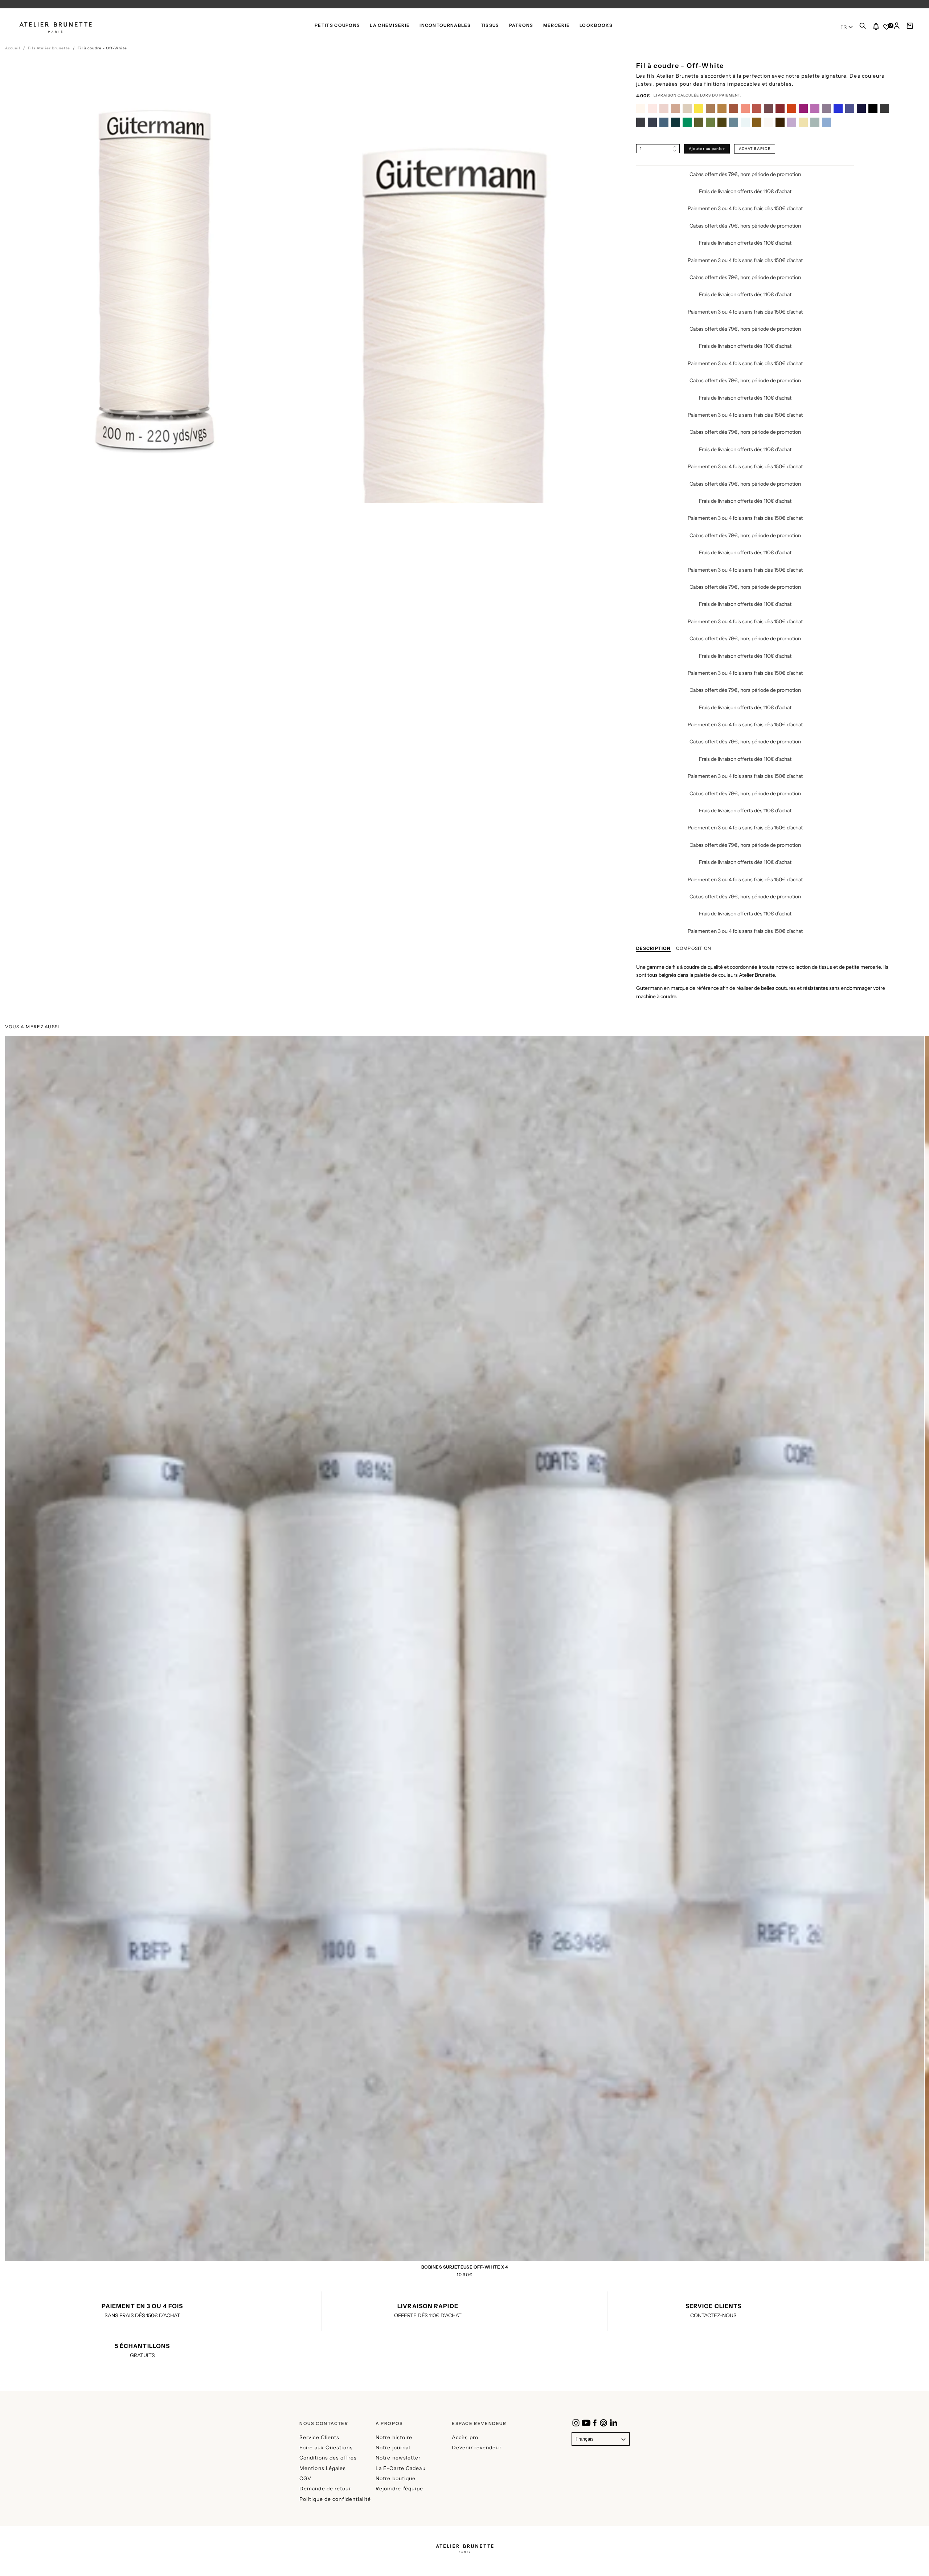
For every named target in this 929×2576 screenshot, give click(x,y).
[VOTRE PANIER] (910, 28)
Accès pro (465, 2437)
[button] (863, 28)
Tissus (490, 25)
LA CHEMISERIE (390, 25)
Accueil (13, 48)
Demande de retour (325, 2489)
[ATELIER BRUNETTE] (464, 2546)
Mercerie (556, 25)
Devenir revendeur (477, 2448)
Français (585, 2439)
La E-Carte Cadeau (401, 2468)
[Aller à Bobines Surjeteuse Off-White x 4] (464, 1725)
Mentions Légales (323, 2468)
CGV (305, 2478)
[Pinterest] (603, 2423)
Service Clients (320, 2437)
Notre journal (393, 2448)
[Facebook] (595, 2423)
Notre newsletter (398, 2458)
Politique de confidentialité (335, 2499)
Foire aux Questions (326, 2448)
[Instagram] (576, 2423)
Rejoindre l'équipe (399, 2489)
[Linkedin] (614, 2423)
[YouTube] (586, 2423)
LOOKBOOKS (596, 25)
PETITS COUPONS (337, 25)
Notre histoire (394, 2437)
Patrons (521, 25)
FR (844, 27)
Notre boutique (396, 2478)
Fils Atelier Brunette (49, 48)
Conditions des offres (328, 2458)
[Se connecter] (897, 28)
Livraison (665, 95)
